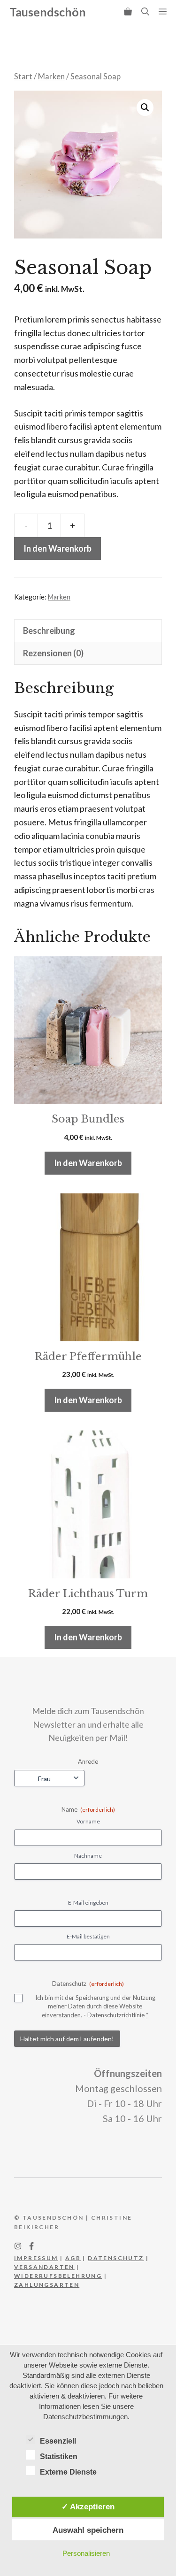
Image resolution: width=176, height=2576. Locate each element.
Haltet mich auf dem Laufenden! (67, 2039)
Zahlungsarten (47, 2285)
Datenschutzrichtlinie (116, 2015)
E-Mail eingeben (88, 1903)
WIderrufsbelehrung (58, 2276)
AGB (73, 2258)
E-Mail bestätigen (88, 1936)
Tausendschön (48, 12)
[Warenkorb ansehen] (128, 12)
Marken (51, 77)
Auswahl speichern (88, 2530)
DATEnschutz (116, 2258)
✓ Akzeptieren (88, 2507)
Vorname (88, 1821)
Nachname (88, 1856)
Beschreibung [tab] (49, 631)
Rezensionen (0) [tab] (53, 653)
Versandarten (44, 2267)
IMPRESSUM (36, 2258)
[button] (145, 12)
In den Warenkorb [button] (88, 1163)
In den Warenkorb (57, 548)
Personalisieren (86, 2553)
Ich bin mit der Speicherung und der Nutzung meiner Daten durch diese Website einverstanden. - (95, 2006)
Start (23, 77)
